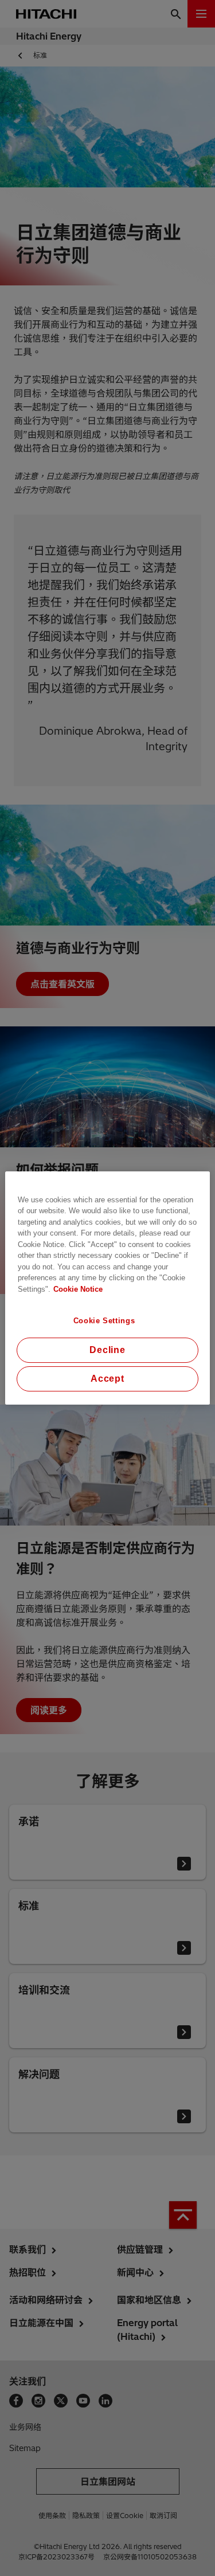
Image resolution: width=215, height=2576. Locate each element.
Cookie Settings (104, 1321)
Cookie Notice (78, 1289)
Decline (107, 1350)
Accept (107, 1379)
